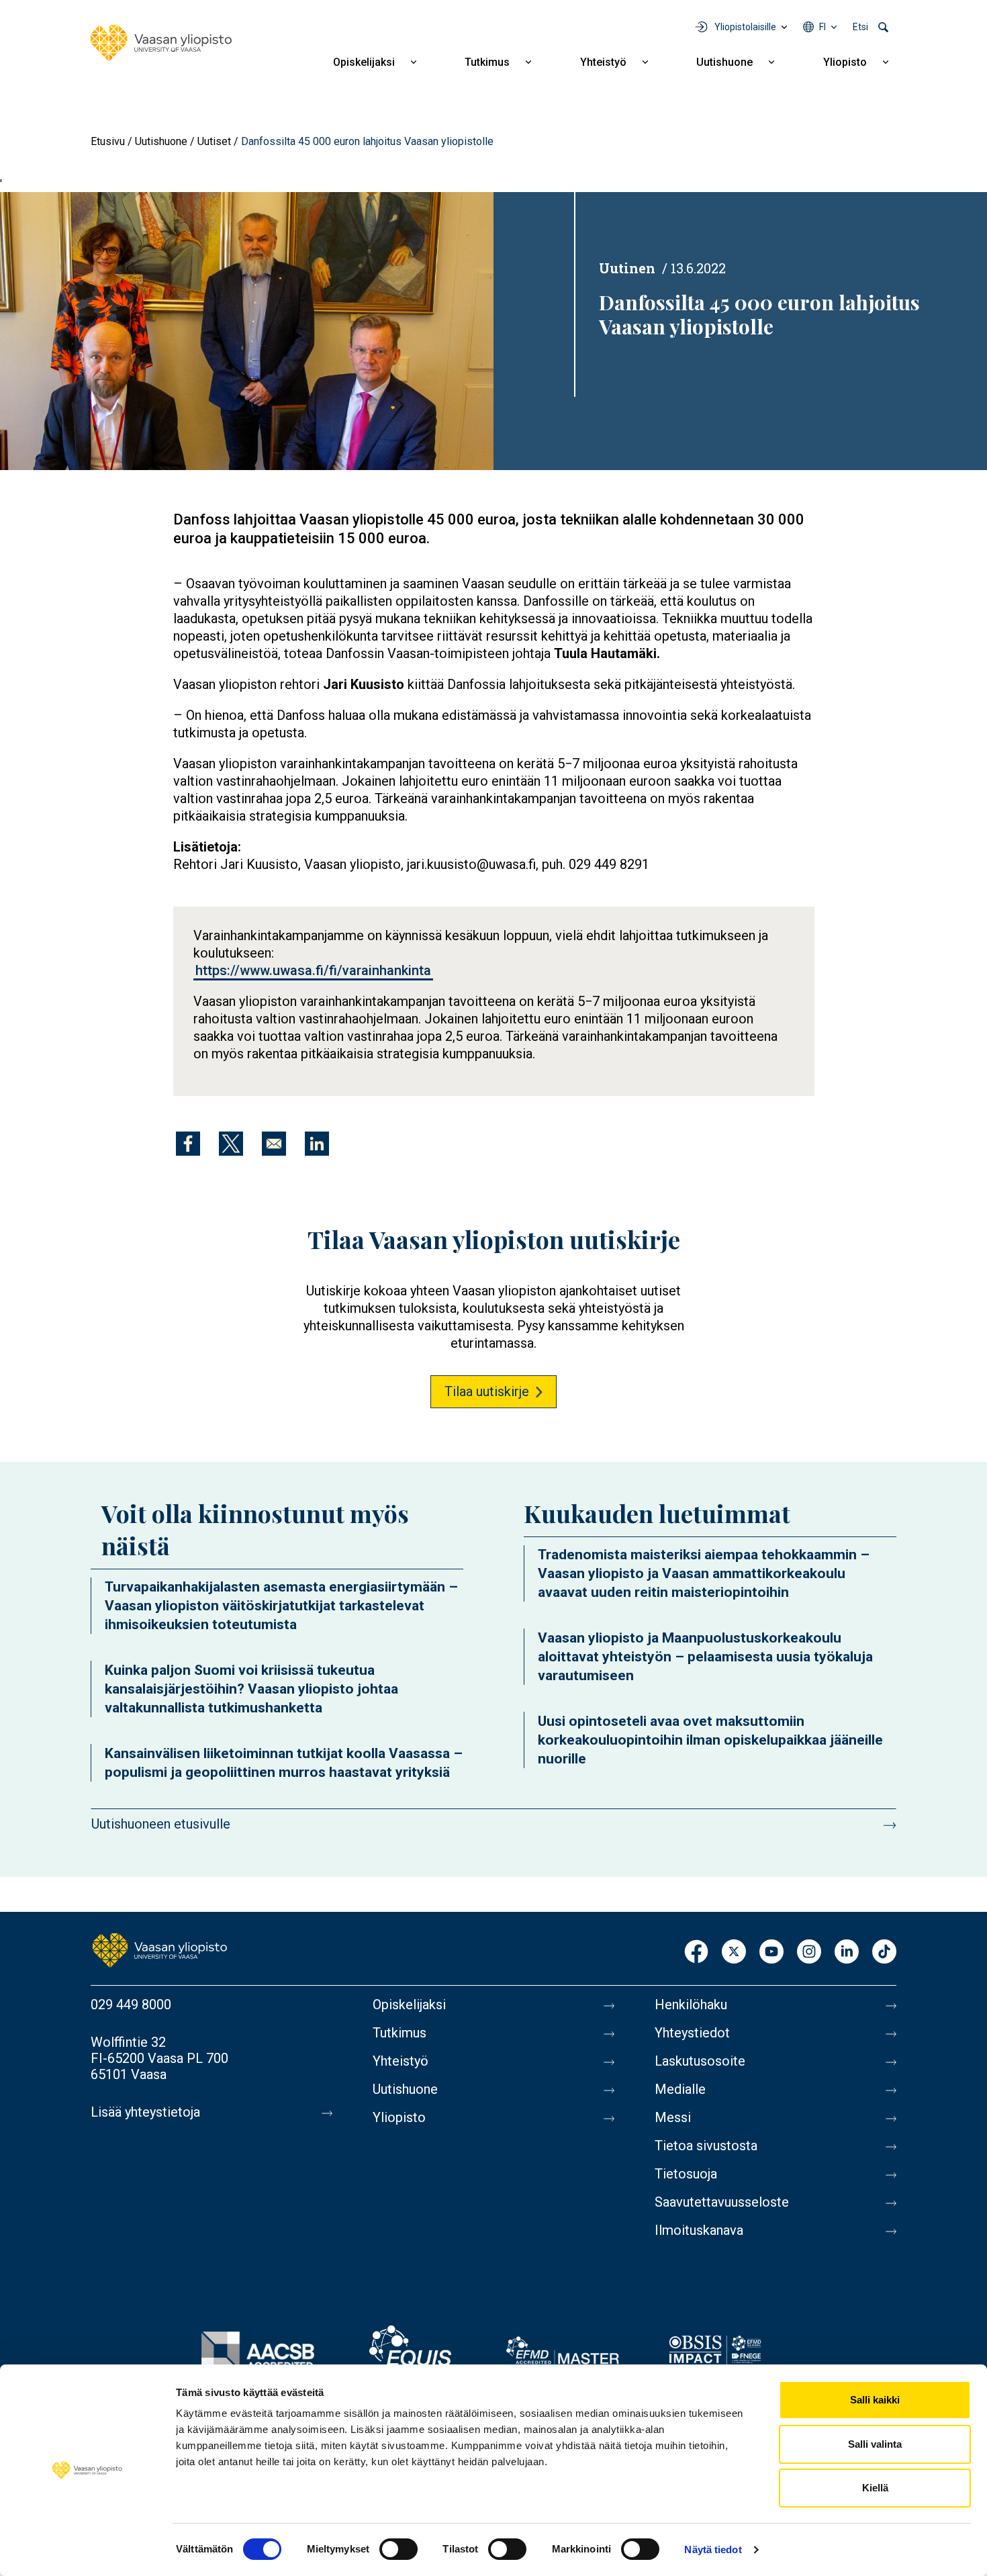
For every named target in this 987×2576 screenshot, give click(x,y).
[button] (247, 330)
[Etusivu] (161, 43)
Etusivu (108, 141)
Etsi (860, 27)
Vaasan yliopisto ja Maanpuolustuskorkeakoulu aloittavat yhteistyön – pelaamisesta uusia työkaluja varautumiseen (705, 1657)
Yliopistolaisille (745, 27)
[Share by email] (274, 1144)
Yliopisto (845, 62)
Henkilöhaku (691, 2005)
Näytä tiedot (713, 2549)
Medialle (680, 2089)
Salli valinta (875, 2444)
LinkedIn (847, 1952)
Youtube (771, 1952)
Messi (673, 2117)
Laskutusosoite (700, 2061)
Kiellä (875, 2488)
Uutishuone (724, 62)
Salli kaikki (875, 2400)
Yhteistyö (603, 62)
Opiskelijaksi (364, 62)
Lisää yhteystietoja (145, 2112)
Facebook (696, 1952)
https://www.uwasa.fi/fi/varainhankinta (313, 970)
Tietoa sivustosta (706, 2146)
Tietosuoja (686, 2174)
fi (822, 27)
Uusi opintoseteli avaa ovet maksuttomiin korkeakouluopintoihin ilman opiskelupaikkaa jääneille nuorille (710, 1740)
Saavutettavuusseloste (722, 2202)
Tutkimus (487, 62)
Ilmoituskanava (699, 2230)
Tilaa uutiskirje (487, 1391)
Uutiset (214, 141)
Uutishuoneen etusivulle (161, 1824)
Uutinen (627, 268)
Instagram (809, 1952)
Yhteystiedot (692, 2033)
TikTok (884, 1952)
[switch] (398, 2549)
